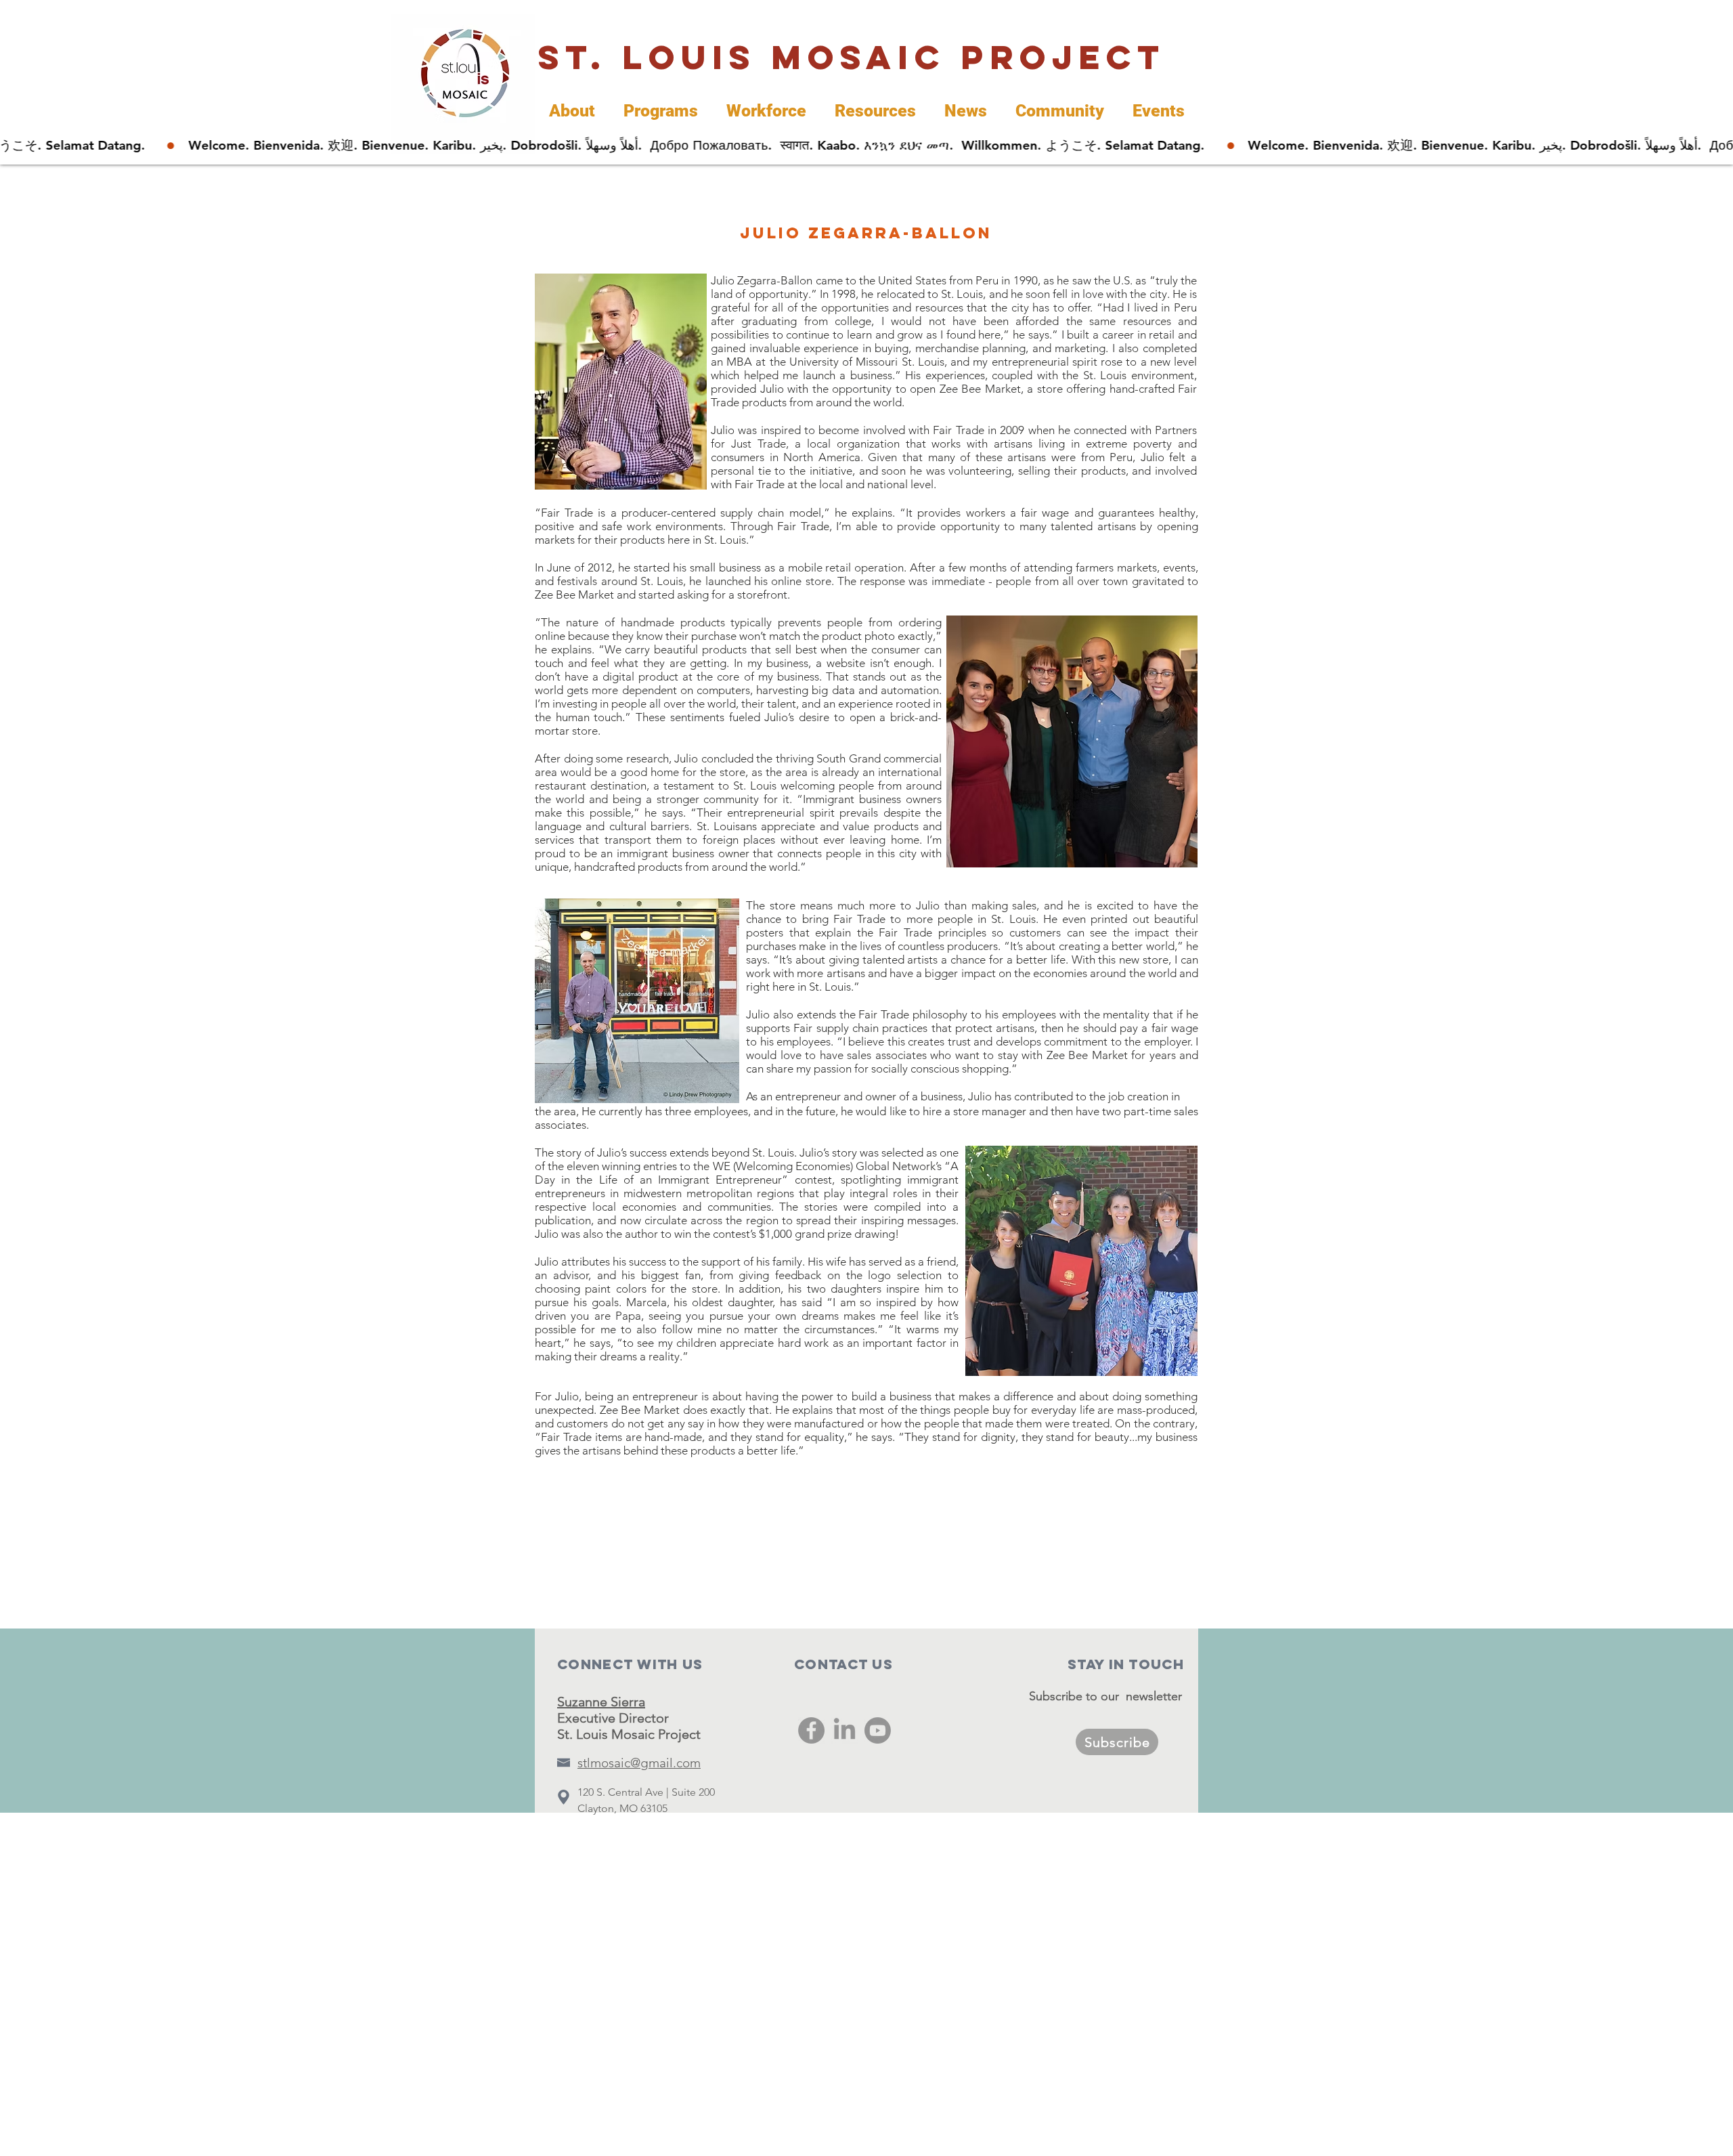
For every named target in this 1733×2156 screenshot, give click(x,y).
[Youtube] (878, 1730)
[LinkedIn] (844, 1730)
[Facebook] (811, 1730)
